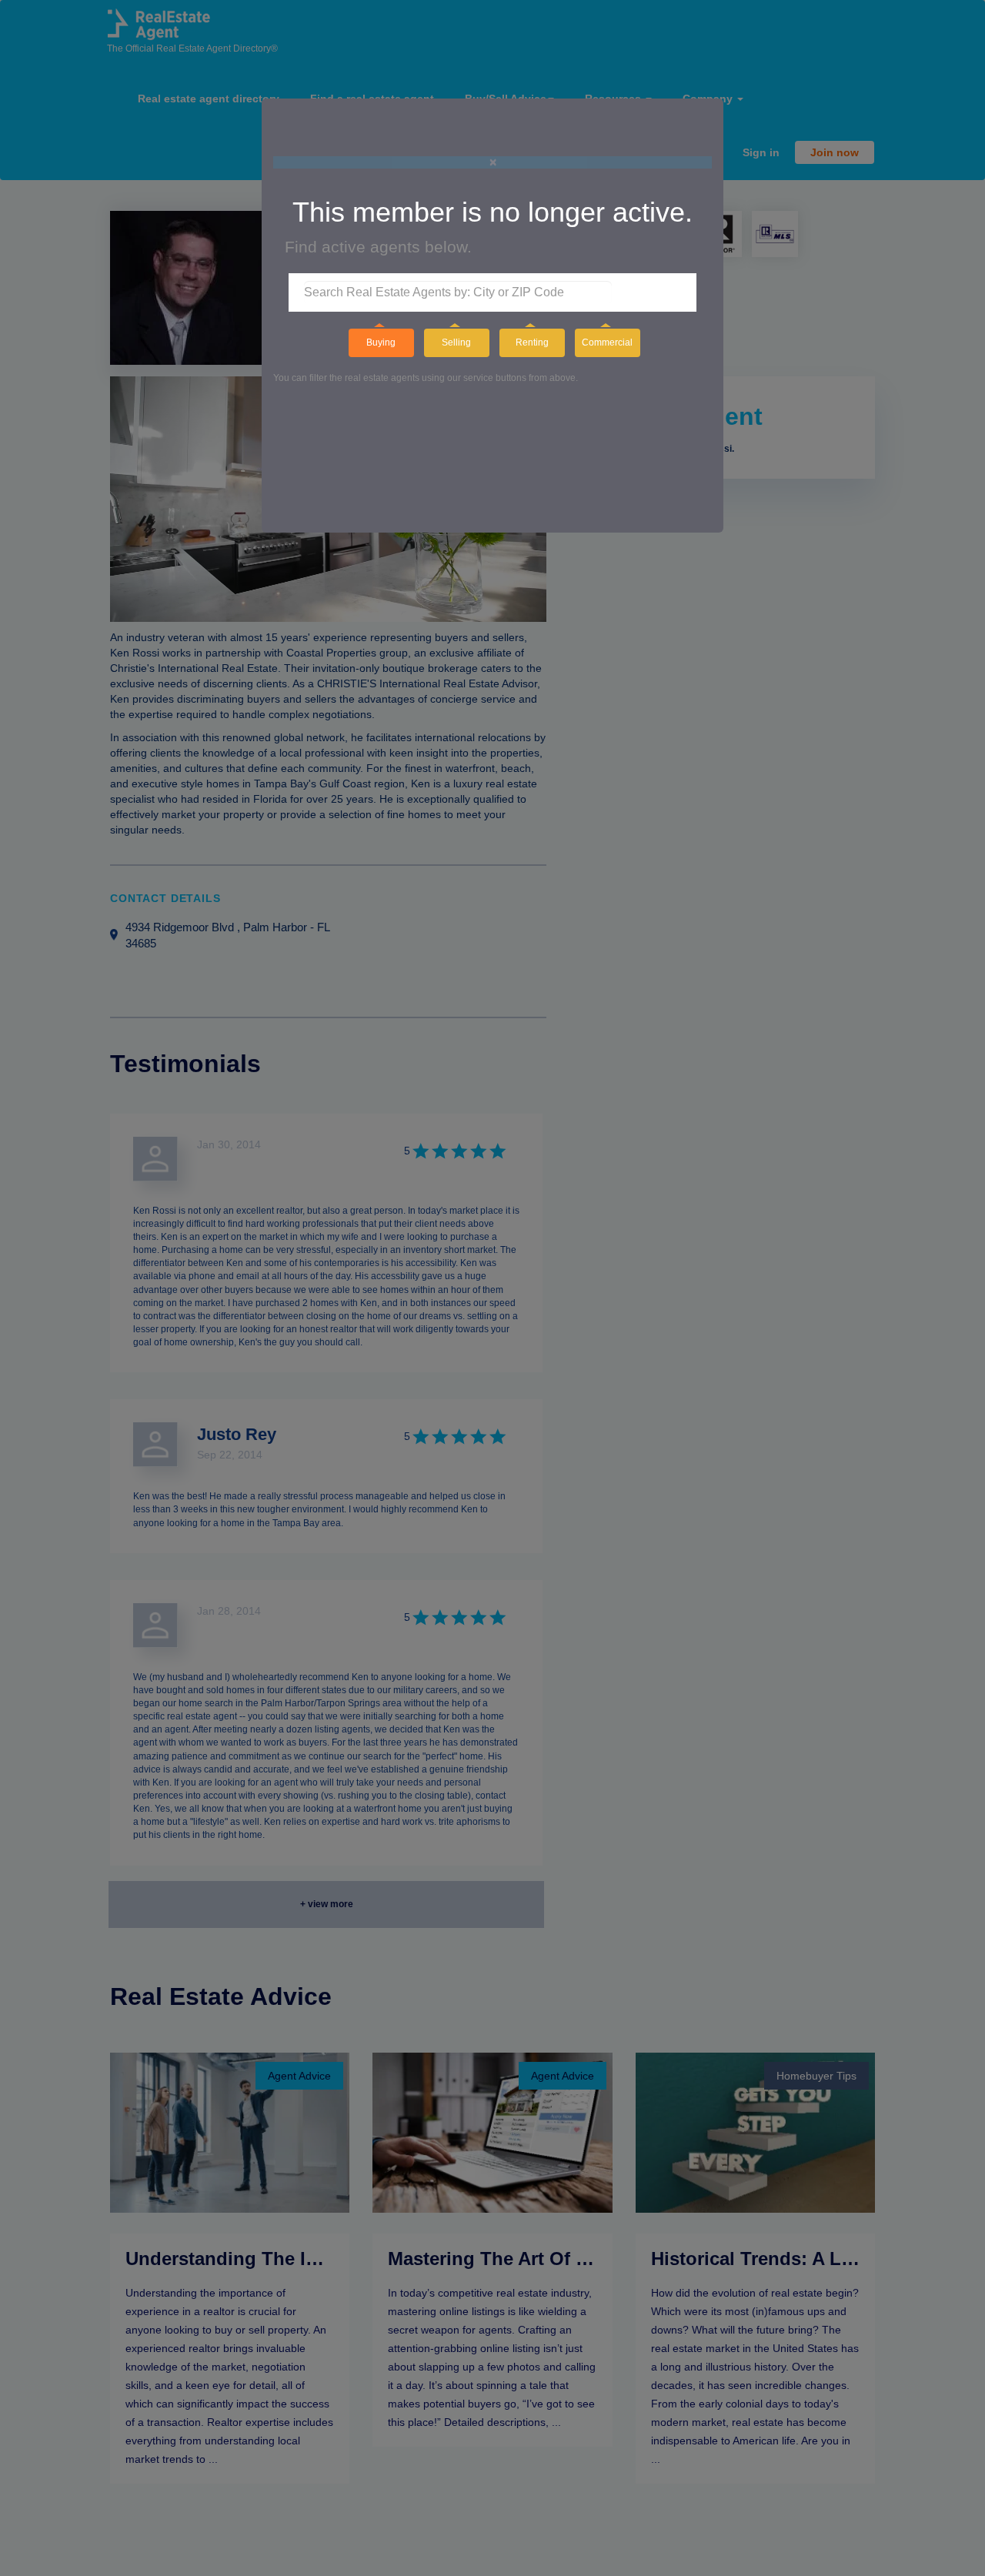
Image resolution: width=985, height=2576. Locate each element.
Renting (532, 342)
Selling (456, 342)
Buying (381, 342)
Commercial (607, 342)
